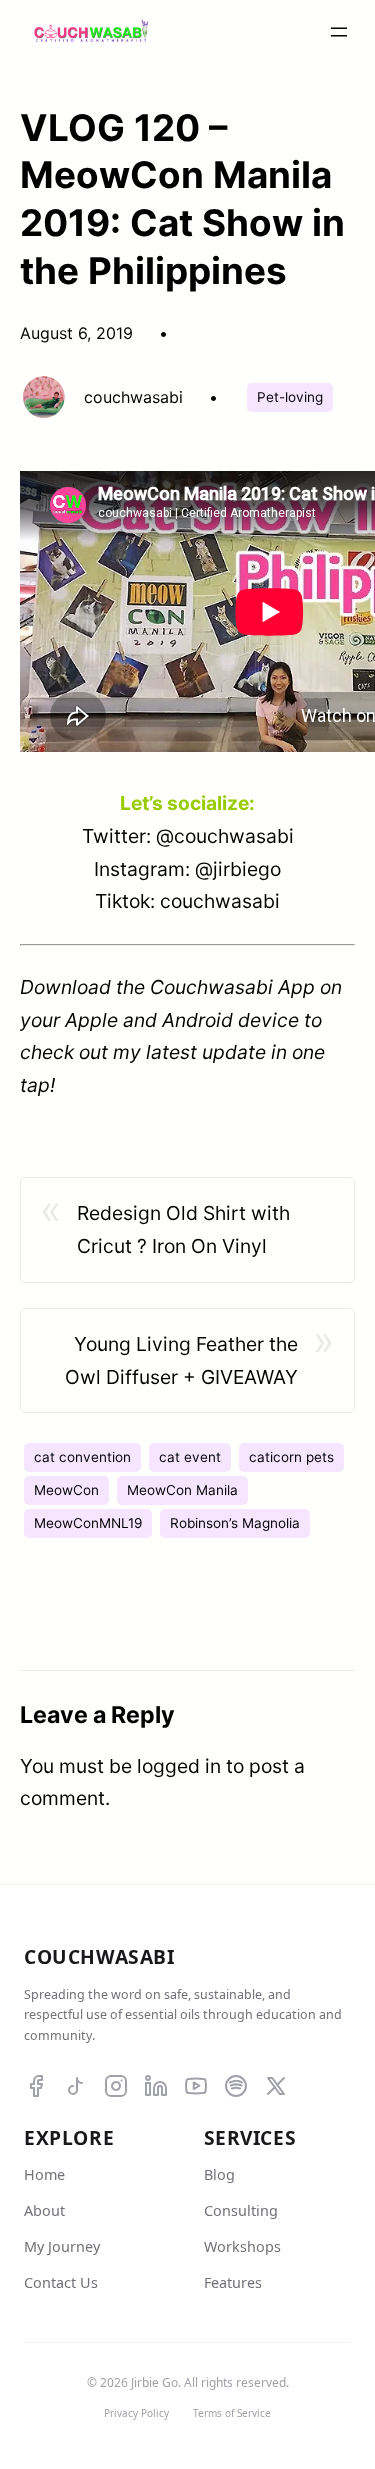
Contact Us (61, 2282)
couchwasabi (220, 901)
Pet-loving (290, 397)
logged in (179, 1766)
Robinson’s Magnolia (235, 1523)
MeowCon (66, 1490)
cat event (190, 1457)
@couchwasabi (225, 836)
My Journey (62, 2246)
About (44, 2210)
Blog (219, 2174)
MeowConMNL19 (88, 1523)
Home (44, 2174)
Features (233, 2282)
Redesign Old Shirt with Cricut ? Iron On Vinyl (183, 1229)
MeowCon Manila (182, 1490)
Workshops (242, 2246)
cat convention (82, 1457)
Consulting (241, 2210)
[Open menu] (339, 32)
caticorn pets (291, 1457)
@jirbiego (238, 869)
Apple (91, 1020)
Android (197, 1020)
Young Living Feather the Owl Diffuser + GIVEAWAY (181, 1360)
